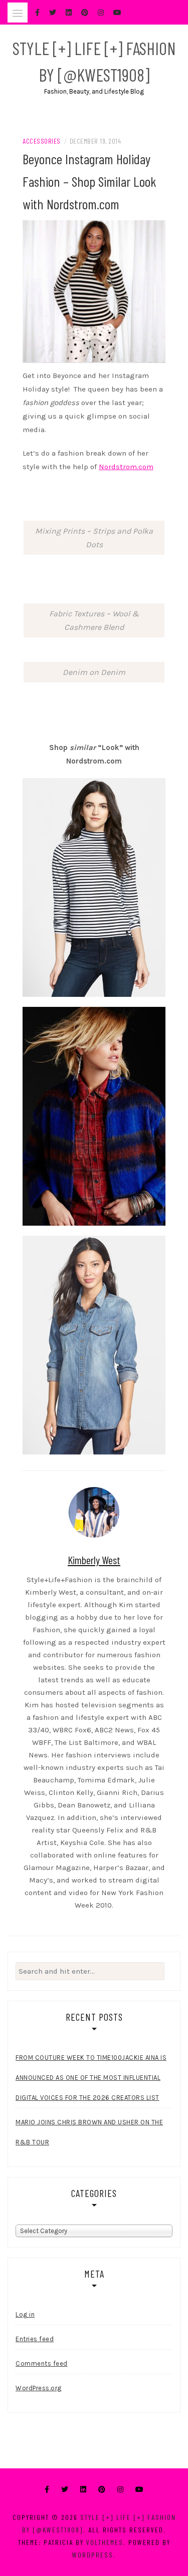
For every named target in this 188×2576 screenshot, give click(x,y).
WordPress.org (39, 2388)
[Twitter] (65, 2490)
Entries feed (35, 2339)
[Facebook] (47, 2490)
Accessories (42, 141)
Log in (25, 2314)
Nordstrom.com (126, 467)
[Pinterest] (102, 2490)
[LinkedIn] (83, 2490)
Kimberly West (94, 1560)
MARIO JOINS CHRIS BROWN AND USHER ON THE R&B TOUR (89, 2132)
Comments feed (42, 2363)
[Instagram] (120, 2490)
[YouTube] (139, 2490)
